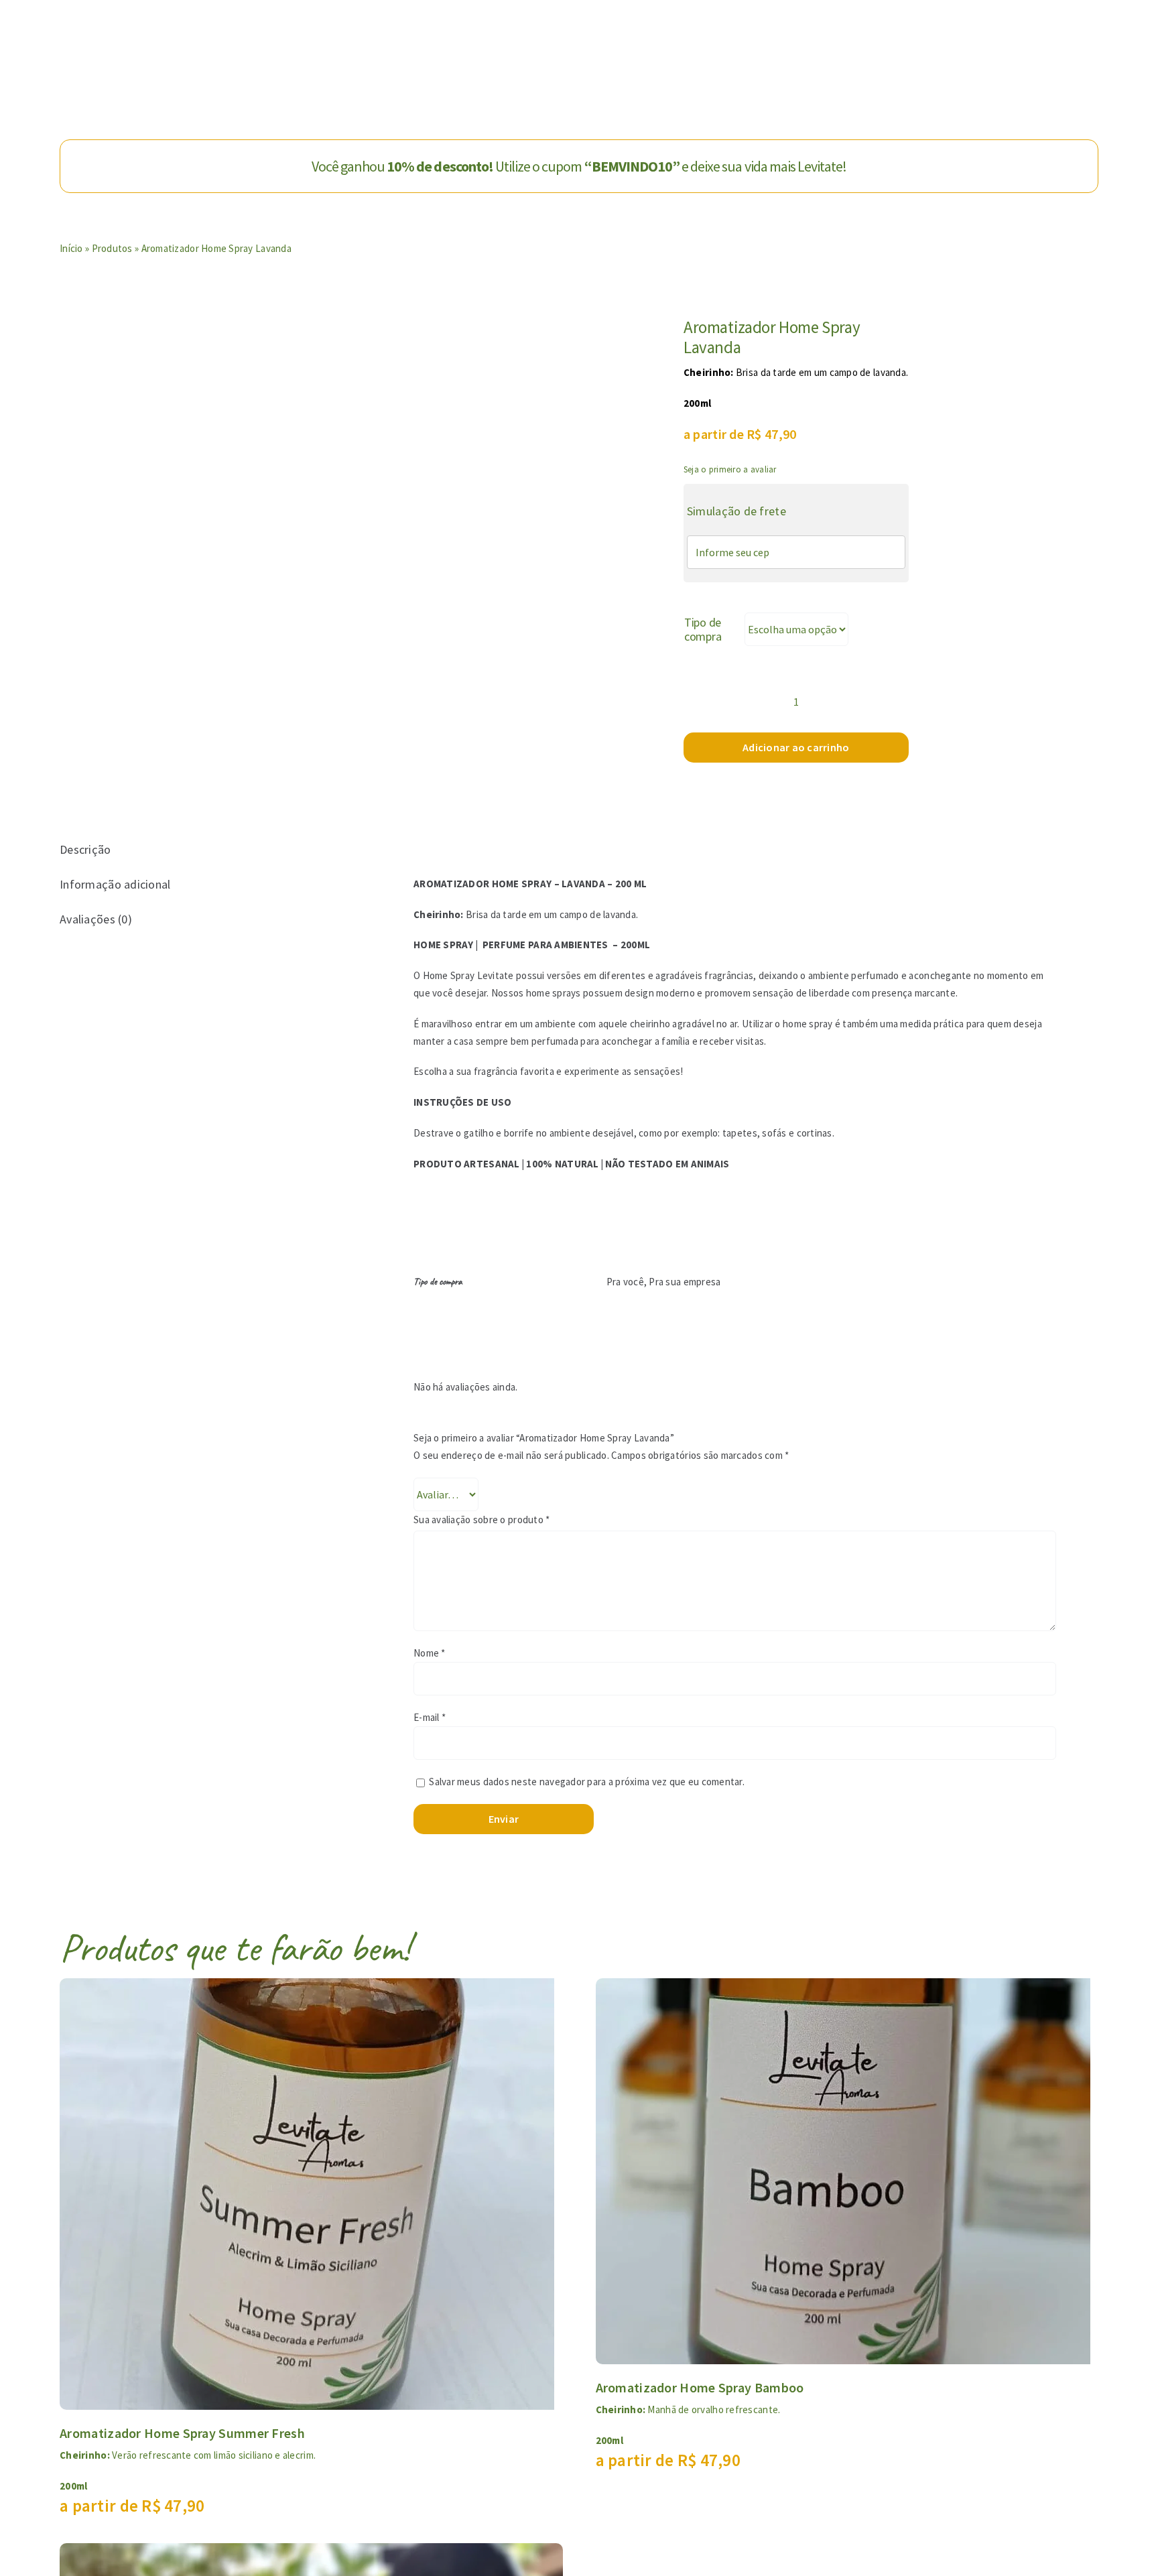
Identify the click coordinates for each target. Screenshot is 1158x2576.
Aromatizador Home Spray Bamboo (700, 2387)
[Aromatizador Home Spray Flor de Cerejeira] (311, 2553)
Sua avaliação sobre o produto (481, 1520)
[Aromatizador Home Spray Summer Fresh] (307, 1988)
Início (71, 248)
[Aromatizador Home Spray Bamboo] (843, 1988)
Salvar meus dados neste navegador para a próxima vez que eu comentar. (587, 1782)
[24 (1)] (443, 484)
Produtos (112, 248)
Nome (430, 1653)
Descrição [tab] (85, 849)
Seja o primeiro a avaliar (730, 469)
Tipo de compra (703, 630)
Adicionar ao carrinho (796, 747)
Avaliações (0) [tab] (96, 919)
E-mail (430, 1717)
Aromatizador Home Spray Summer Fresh (182, 2433)
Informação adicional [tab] (115, 884)
